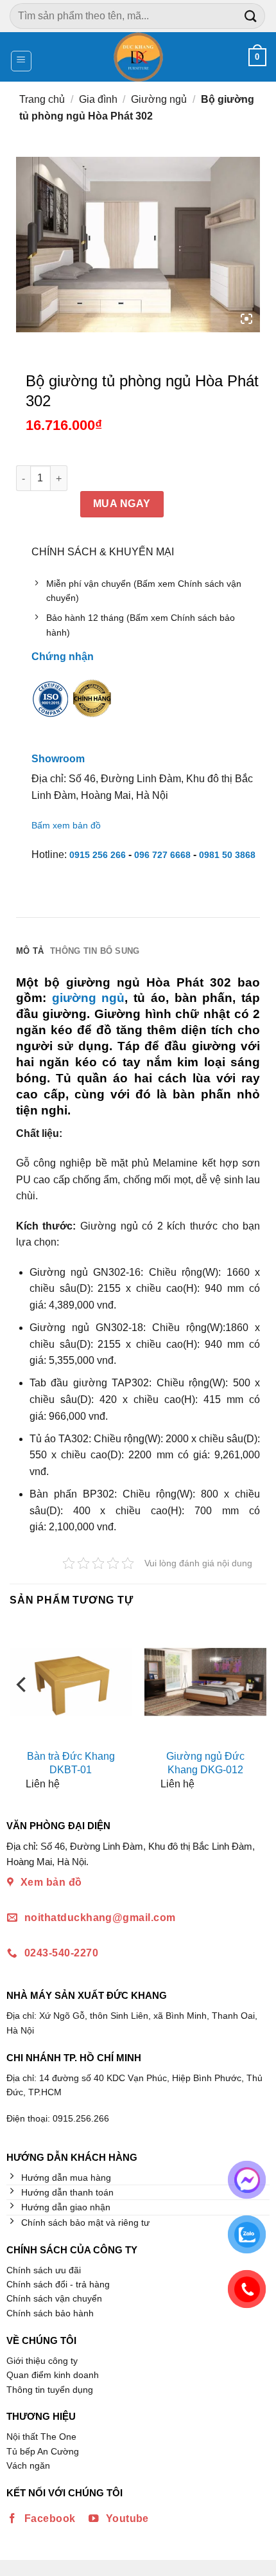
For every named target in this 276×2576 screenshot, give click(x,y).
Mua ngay (122, 504)
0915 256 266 (98, 855)
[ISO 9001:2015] (51, 708)
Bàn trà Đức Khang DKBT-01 (71, 1763)
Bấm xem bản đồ (66, 825)
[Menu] (22, 61)
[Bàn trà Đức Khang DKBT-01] (71, 1682)
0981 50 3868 (227, 855)
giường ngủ (89, 998)
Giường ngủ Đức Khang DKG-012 (205, 1763)
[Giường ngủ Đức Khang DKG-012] (205, 1682)
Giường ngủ (159, 99)
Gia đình (98, 99)
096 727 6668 (162, 855)
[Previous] (22, 1710)
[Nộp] (251, 16)
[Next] (254, 1710)
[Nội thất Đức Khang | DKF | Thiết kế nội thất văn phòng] (138, 57)
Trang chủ (42, 99)
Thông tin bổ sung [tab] (95, 951)
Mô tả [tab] (30, 951)
